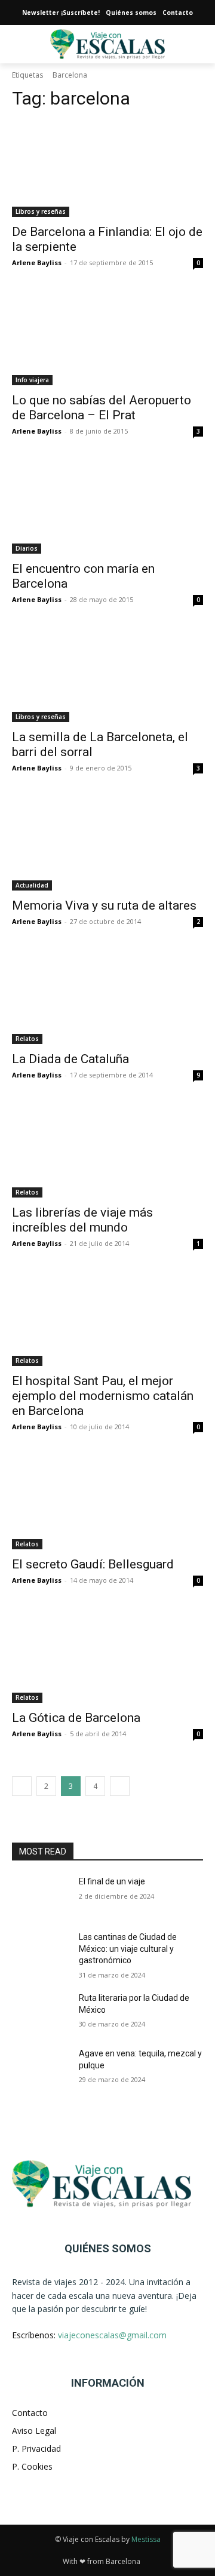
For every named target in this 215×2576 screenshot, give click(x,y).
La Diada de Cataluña (70, 1059)
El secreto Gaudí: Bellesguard (93, 1564)
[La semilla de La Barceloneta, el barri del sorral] (107, 674)
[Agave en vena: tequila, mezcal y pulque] (41, 2068)
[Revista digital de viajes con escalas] (107, 44)
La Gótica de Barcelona (76, 1718)
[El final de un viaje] (41, 1896)
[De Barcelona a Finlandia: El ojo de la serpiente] (107, 169)
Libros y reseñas (41, 211)
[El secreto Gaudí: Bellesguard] (107, 1502)
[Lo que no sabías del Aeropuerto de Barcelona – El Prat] (107, 337)
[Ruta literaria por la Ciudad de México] (41, 2012)
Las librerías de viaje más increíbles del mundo (82, 1220)
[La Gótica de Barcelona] (107, 1655)
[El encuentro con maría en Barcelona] (107, 506)
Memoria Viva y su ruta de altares (104, 905)
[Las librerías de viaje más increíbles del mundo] (107, 1150)
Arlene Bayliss (37, 262)
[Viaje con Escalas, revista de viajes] (107, 2184)
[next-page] (120, 1786)
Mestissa (146, 2539)
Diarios (27, 548)
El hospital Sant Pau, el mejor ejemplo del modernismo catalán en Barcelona (103, 1396)
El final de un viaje (112, 1881)
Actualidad (32, 885)
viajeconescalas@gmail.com (112, 2335)
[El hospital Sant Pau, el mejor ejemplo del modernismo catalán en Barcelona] (107, 1318)
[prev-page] (22, 1786)
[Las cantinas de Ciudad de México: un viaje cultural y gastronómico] (41, 1952)
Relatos (27, 1039)
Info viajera (32, 380)
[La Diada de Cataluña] (107, 996)
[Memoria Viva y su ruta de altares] (107, 843)
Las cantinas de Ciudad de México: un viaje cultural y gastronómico (128, 1949)
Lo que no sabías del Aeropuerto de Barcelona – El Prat (102, 408)
